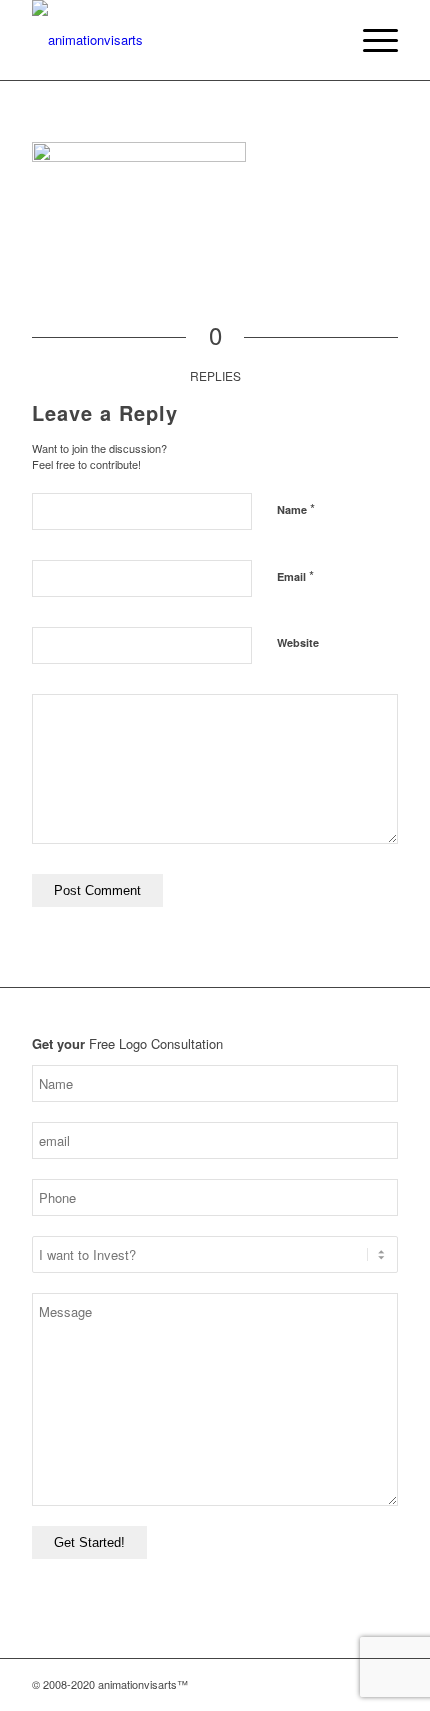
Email (295, 575)
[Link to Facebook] (323, 1684)
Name (296, 508)
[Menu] (370, 40)
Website (298, 642)
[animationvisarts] (178, 40)
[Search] (323, 40)
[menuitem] (323, 40)
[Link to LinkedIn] (383, 1684)
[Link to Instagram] (293, 1684)
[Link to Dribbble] (353, 1684)
